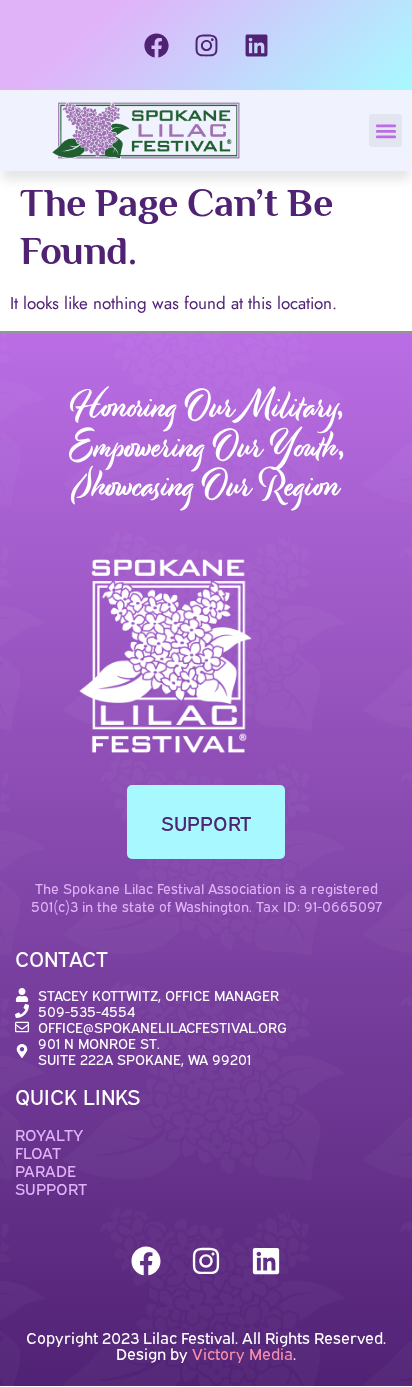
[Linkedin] (256, 45)
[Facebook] (156, 45)
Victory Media (242, 1353)
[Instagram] (206, 45)
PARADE (45, 1170)
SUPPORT (51, 1188)
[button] (385, 130)
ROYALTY (49, 1134)
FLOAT (38, 1152)
